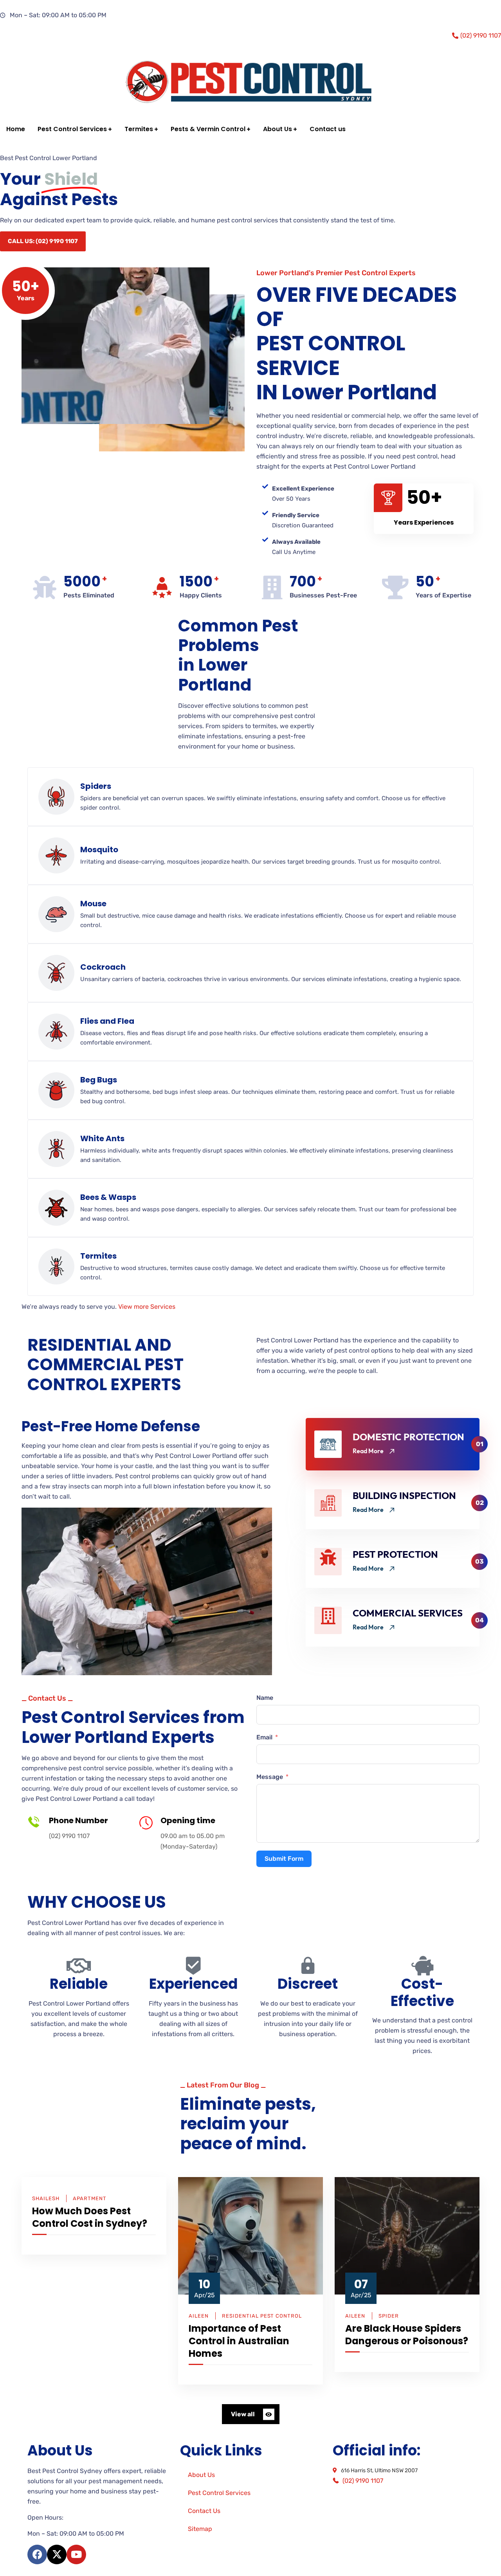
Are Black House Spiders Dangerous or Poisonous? (407, 2335)
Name (265, 1698)
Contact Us (204, 2511)
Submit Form (284, 1859)
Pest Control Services (219, 2493)
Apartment (90, 2198)
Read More (368, 1451)
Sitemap (200, 2529)
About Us (201, 2475)
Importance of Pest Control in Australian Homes (239, 2341)
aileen (199, 2316)
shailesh (46, 2198)
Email (264, 1737)
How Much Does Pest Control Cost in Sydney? (90, 2217)
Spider (389, 2316)
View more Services (147, 1307)
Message (270, 1777)
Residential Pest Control (262, 2316)
